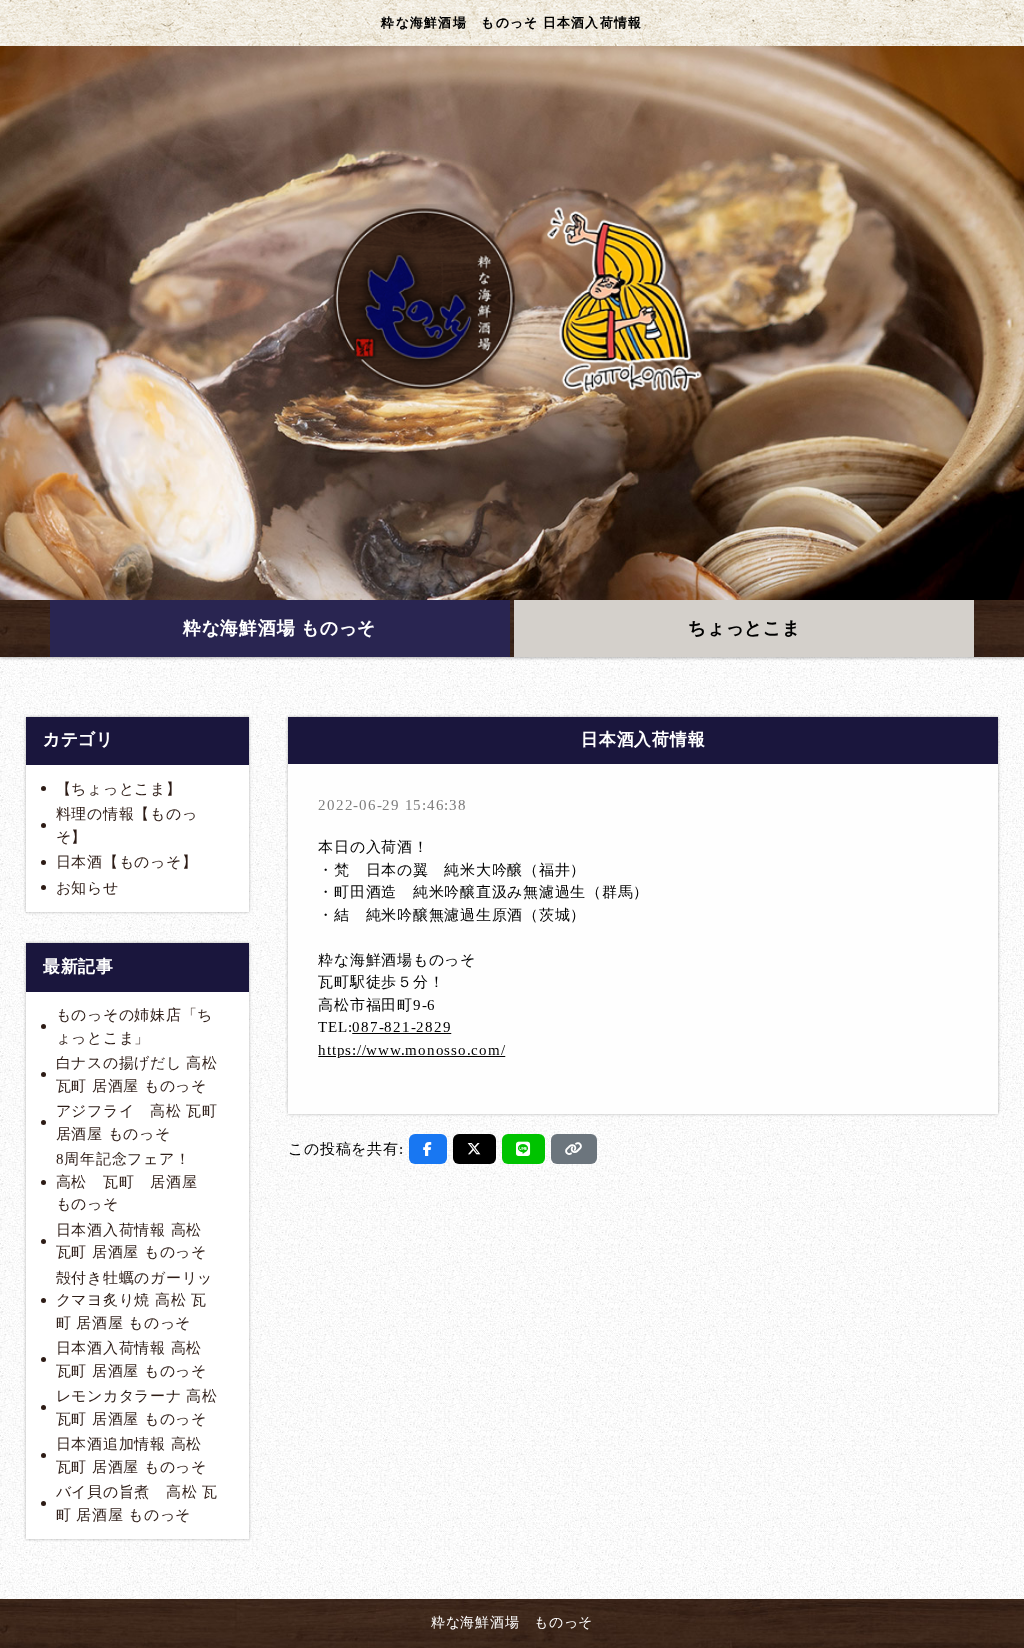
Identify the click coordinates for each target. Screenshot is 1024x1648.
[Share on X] (474, 1149)
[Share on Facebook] (428, 1149)
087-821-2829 (401, 1027)
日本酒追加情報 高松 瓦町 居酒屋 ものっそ (131, 1455)
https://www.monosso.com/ (411, 1050)
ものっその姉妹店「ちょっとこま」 (135, 1026)
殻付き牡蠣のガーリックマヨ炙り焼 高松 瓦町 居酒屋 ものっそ (135, 1300)
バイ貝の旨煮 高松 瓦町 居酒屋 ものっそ (137, 1503)
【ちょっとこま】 (119, 789)
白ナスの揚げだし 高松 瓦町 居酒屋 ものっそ (137, 1074)
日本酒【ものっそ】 (127, 862)
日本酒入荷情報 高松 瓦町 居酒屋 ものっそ (131, 1241)
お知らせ (87, 888)
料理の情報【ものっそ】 (127, 825)
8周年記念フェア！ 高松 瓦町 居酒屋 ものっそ (135, 1181)
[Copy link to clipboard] (574, 1149)
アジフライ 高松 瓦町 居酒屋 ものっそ (137, 1122)
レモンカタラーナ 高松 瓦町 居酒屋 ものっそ (137, 1407)
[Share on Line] (523, 1149)
